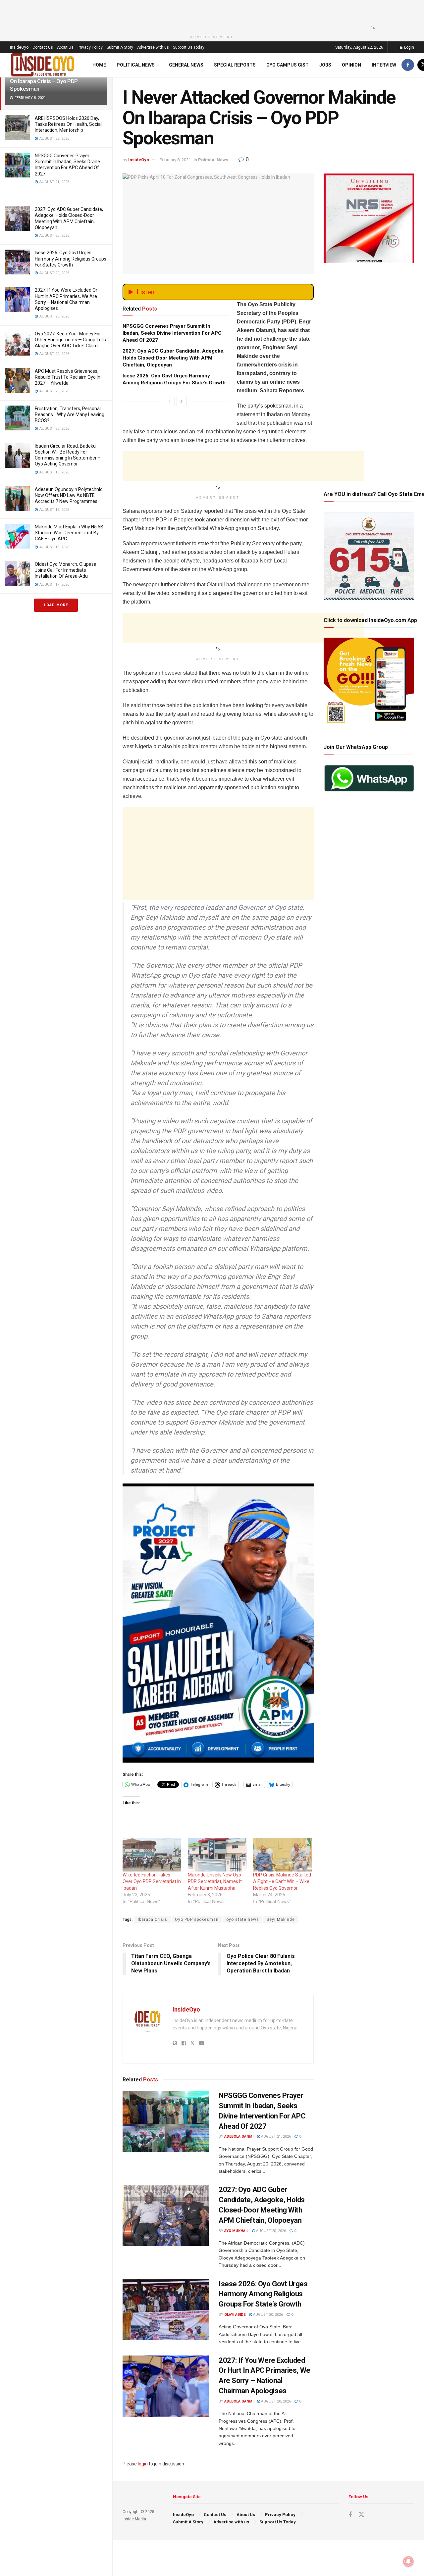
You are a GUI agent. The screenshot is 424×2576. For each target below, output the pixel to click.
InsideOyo (19, 47)
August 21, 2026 (275, 2137)
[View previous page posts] (170, 402)
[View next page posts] (182, 402)
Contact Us (43, 47)
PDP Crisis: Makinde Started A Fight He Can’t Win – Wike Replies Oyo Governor (282, 1881)
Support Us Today (189, 47)
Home (99, 65)
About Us (65, 47)
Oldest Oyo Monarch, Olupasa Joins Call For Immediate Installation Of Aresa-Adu (66, 570)
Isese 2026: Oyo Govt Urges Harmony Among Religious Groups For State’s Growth (71, 259)
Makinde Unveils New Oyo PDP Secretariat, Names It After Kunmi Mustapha (215, 1881)
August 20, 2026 (270, 2231)
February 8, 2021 (175, 160)
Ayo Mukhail (236, 2231)
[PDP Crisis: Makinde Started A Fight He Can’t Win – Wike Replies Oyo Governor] (282, 1855)
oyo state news (243, 1920)
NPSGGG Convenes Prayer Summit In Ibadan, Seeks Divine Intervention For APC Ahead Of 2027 (172, 333)
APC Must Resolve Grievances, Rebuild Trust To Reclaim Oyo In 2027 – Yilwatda (68, 377)
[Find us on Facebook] (408, 65)
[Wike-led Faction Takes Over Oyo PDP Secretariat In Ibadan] (152, 1855)
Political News (136, 65)
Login (409, 47)
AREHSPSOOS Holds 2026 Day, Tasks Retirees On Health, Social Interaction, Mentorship (68, 124)
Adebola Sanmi (239, 2137)
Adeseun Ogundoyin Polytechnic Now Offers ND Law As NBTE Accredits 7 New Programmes (69, 495)
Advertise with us (153, 47)
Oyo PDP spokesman (197, 1920)
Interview (384, 65)
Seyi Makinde (281, 1920)
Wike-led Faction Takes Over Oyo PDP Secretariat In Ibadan (152, 1881)
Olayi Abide (235, 2315)
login (143, 2464)
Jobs (325, 65)
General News (186, 65)
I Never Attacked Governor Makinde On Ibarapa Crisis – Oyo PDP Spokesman (53, 81)
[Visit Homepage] (43, 65)
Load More (56, 605)
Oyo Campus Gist (288, 65)
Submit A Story (120, 47)
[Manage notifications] (408, 2561)
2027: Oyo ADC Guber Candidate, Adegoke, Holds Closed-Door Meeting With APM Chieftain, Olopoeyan (174, 358)
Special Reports (235, 65)
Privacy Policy (90, 47)
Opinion (351, 65)
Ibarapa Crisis (153, 1920)
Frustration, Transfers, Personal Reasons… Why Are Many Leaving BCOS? (70, 414)
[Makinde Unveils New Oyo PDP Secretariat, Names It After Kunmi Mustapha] (217, 1855)
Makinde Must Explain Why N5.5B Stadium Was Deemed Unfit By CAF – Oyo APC (69, 533)
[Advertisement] (210, 15)
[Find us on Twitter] (361, 2515)
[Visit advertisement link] (218, 1623)
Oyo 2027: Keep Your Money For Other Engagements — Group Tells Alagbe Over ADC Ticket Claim (70, 340)
